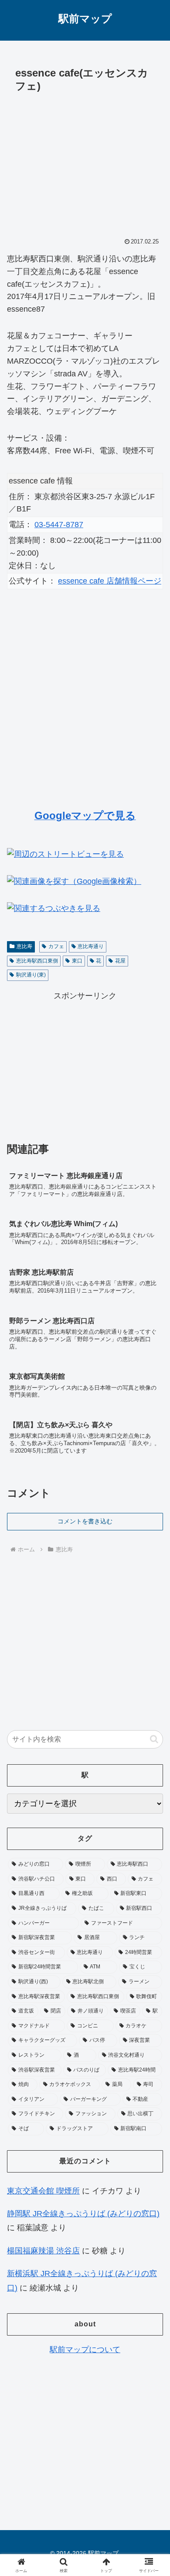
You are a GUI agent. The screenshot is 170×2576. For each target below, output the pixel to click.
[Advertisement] (85, 163)
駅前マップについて (85, 2350)
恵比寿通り (91, 946)
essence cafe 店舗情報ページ (110, 581)
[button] (154, 1739)
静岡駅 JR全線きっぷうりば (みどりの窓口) (83, 2214)
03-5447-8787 (59, 525)
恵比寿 (24, 946)
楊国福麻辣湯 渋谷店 (43, 2251)
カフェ (56, 946)
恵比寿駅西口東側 (37, 961)
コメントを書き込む (85, 1521)
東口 (77, 961)
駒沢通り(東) (31, 975)
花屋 (120, 961)
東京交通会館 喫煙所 (43, 2191)
